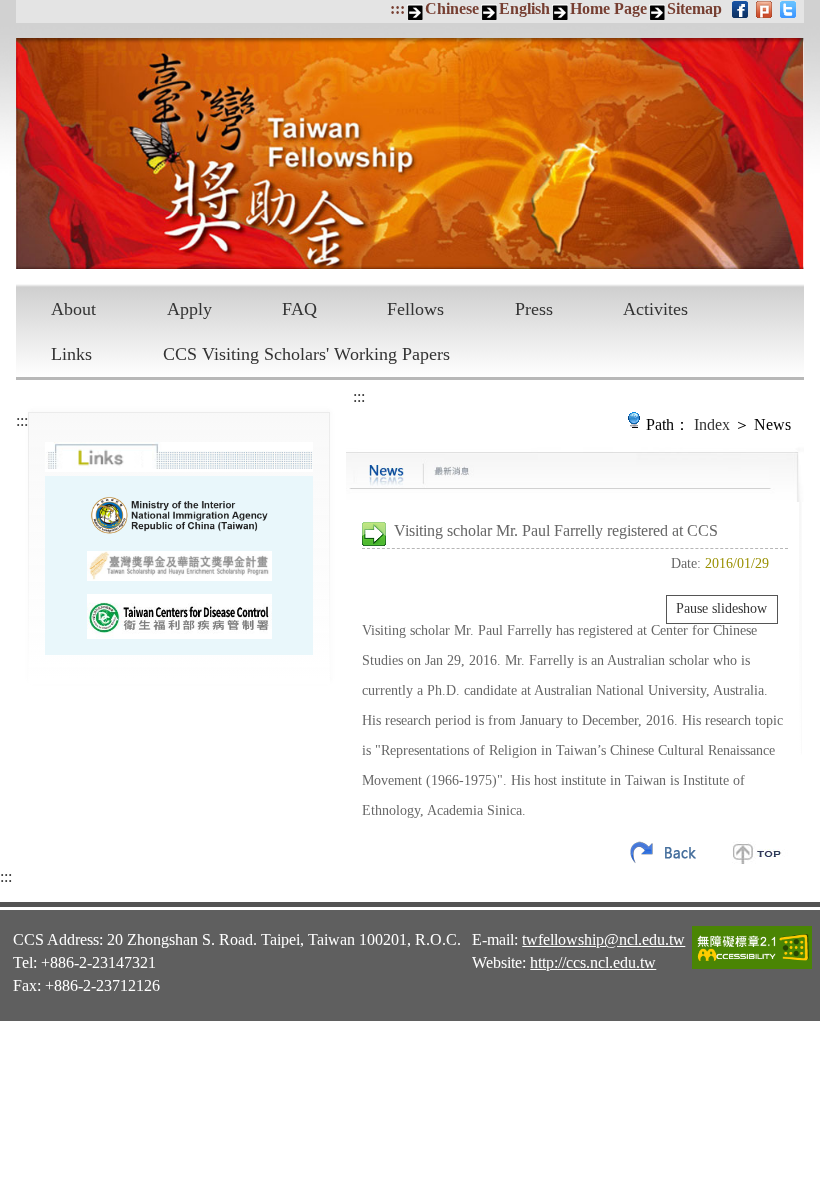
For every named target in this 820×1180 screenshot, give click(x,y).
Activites (655, 309)
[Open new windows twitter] (789, 9)
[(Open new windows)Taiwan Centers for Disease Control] (179, 616)
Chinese (452, 8)
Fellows (415, 309)
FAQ (299, 309)
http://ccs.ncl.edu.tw (593, 962)
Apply (189, 309)
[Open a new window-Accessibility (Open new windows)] (752, 966)
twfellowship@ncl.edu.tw (603, 939)
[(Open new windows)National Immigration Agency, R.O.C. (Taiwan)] (179, 515)
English (524, 8)
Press (534, 309)
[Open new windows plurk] (765, 9)
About (73, 309)
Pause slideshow (721, 608)
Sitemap (694, 8)
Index (712, 424)
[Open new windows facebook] (741, 9)
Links (71, 354)
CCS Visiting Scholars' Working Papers (306, 354)
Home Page (608, 8)
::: (397, 8)
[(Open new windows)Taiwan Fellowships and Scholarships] (179, 566)
